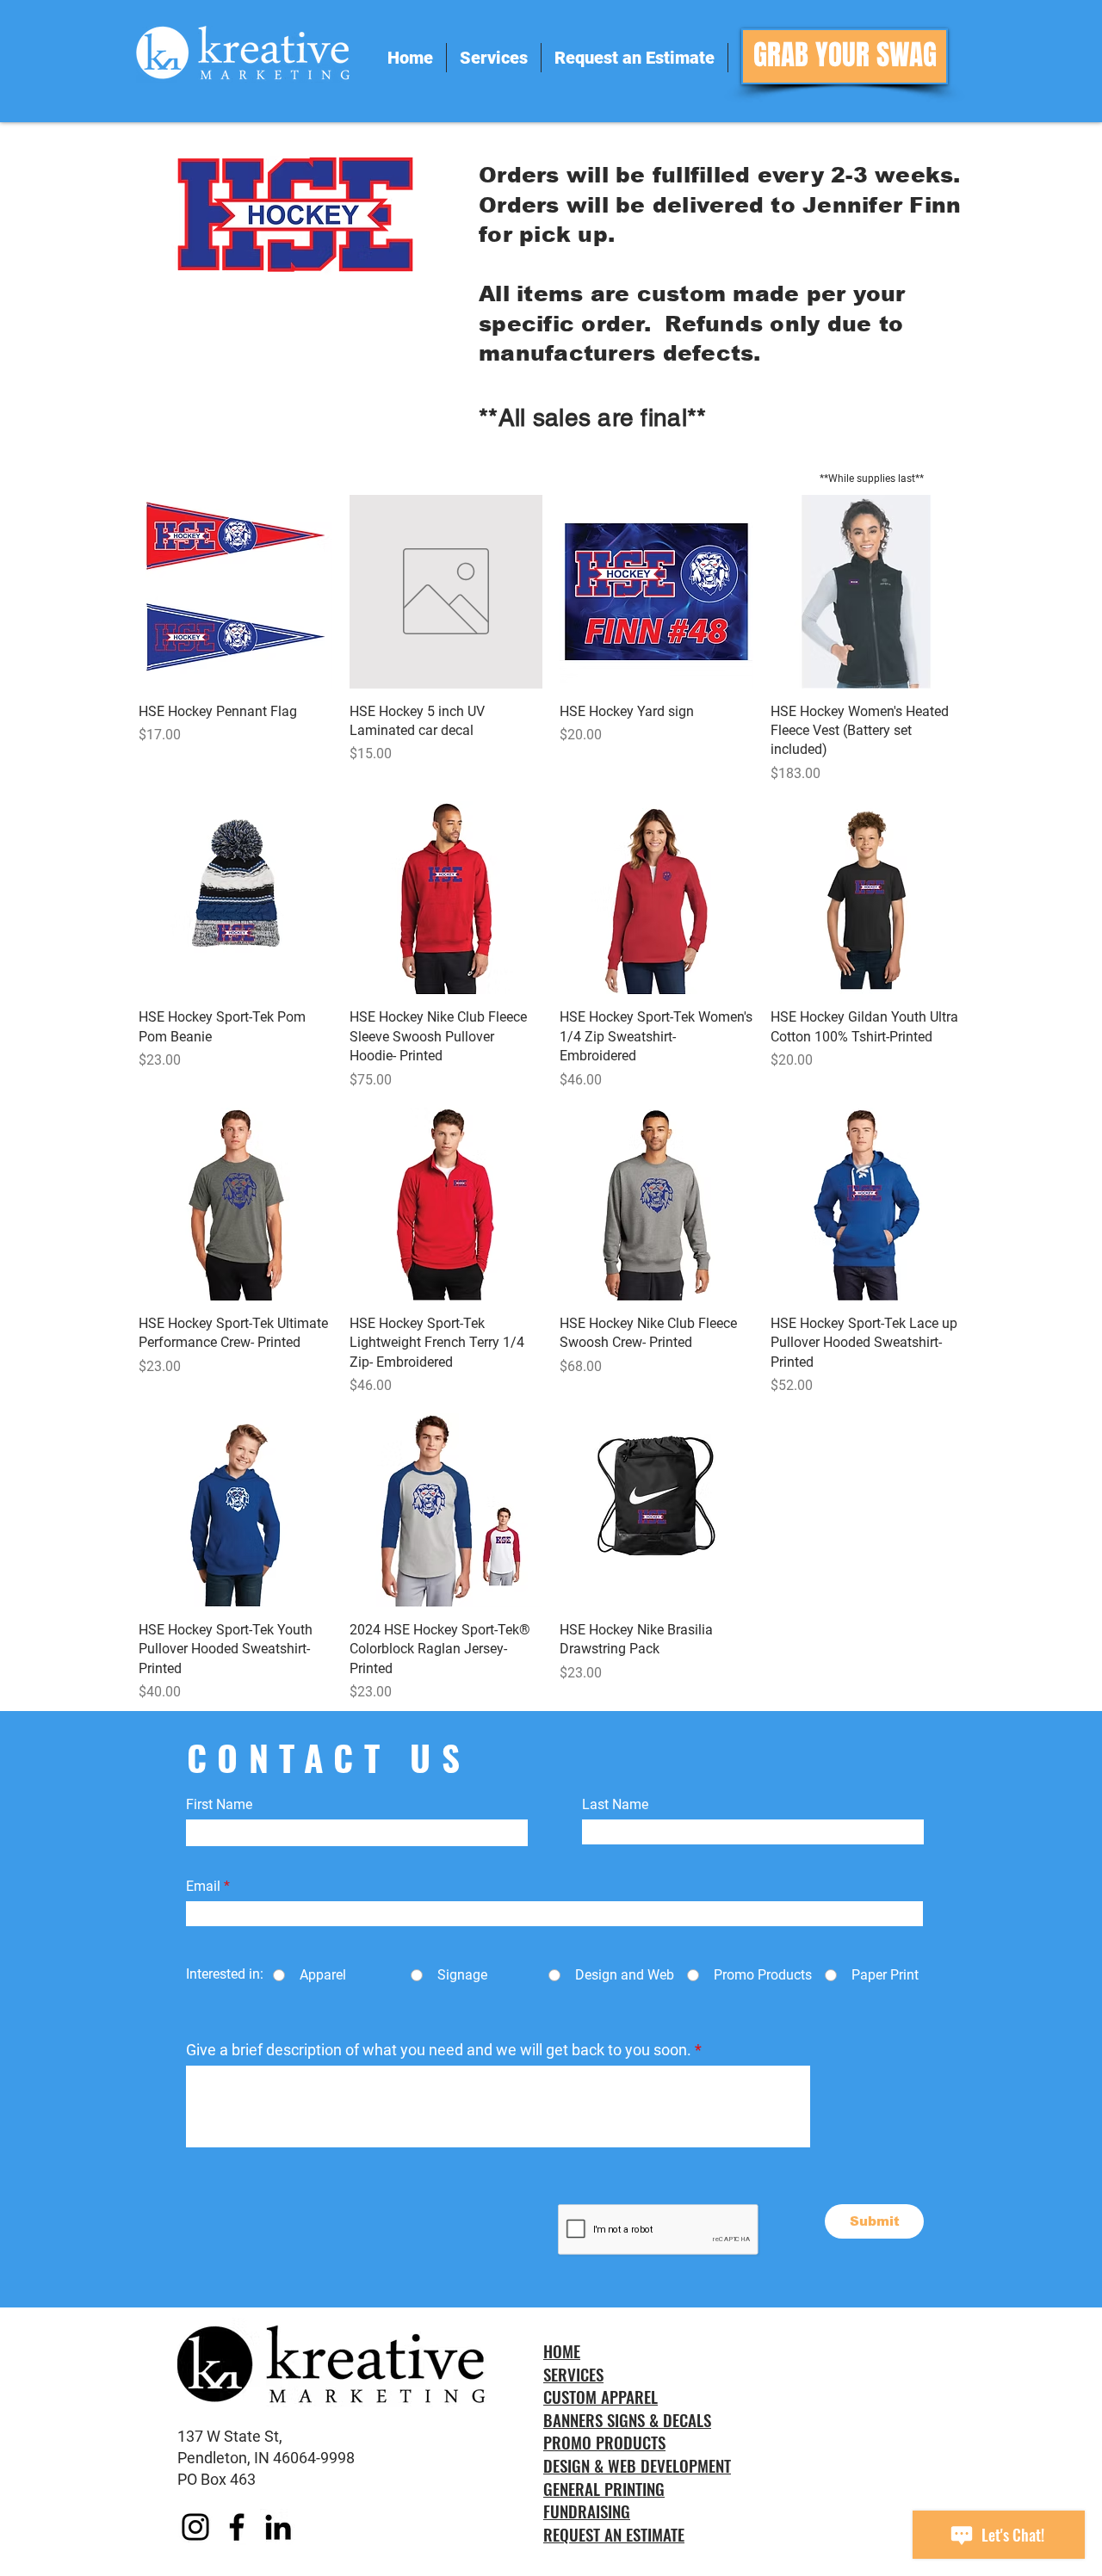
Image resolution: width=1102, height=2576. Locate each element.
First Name (219, 1805)
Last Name (615, 1805)
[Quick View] (235, 592)
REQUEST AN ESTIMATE (614, 2534)
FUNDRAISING (587, 2511)
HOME (562, 2351)
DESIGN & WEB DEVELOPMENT (637, 2465)
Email (203, 1887)
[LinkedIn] (278, 2527)
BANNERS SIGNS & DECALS (627, 2419)
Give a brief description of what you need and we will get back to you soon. (439, 2050)
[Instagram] (195, 2527)
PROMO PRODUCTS (604, 2442)
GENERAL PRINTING (604, 2488)
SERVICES (573, 2374)
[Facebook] (237, 2527)
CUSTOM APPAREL (601, 2396)
